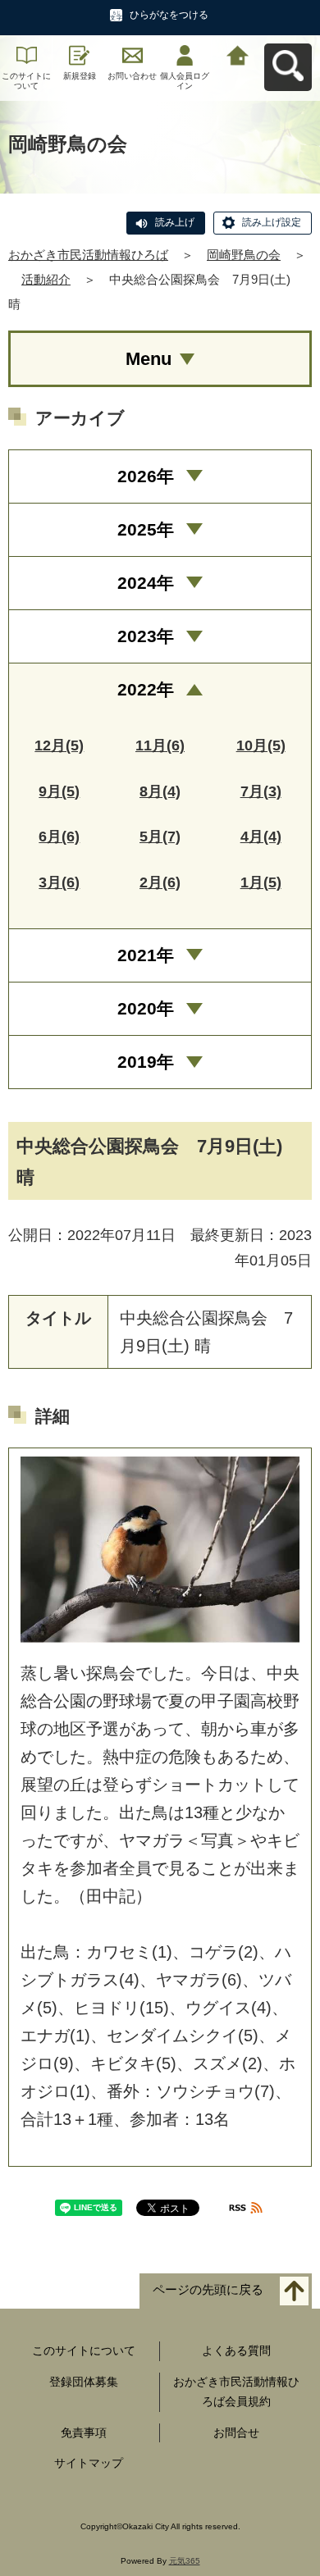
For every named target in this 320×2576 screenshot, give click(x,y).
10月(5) (261, 745)
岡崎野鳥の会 (244, 255)
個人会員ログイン (185, 81)
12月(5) (59, 745)
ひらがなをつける (169, 15)
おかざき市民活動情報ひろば (88, 255)
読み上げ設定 (272, 222)
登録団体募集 (84, 2382)
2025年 (146, 529)
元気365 (185, 2561)
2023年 (146, 636)
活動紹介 (46, 279)
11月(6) (160, 745)
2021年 (146, 955)
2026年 (146, 476)
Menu (149, 359)
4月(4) (261, 837)
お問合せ (236, 2432)
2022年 (146, 689)
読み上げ (175, 222)
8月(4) (160, 791)
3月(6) (59, 882)
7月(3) (261, 791)
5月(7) (160, 837)
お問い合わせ (132, 76)
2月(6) (160, 882)
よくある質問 (236, 2350)
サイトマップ (89, 2463)
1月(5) (261, 882)
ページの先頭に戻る (208, 2290)
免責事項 (84, 2432)
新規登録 (80, 76)
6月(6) (59, 837)
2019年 (146, 1062)
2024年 (146, 583)
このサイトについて (26, 81)
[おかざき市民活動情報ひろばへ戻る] (238, 54)
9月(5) (59, 791)
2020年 (146, 1008)
